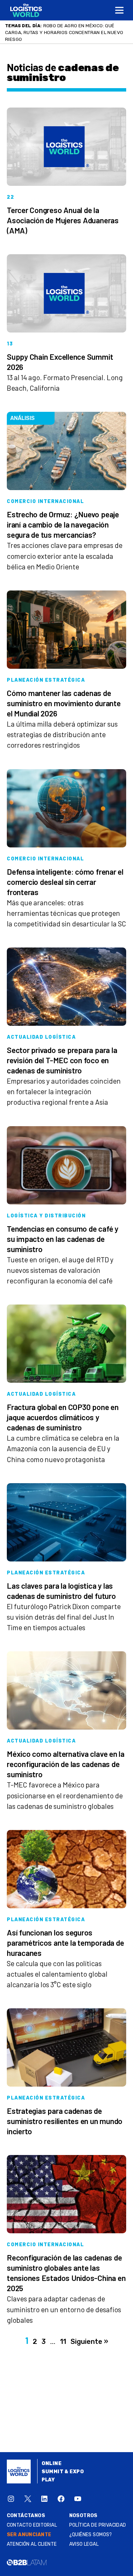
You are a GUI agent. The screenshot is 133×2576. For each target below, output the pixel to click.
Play (48, 2473)
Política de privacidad (98, 2518)
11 (63, 2335)
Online (52, 2457)
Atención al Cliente (32, 2537)
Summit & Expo (63, 2465)
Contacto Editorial (32, 2518)
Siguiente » (89, 2335)
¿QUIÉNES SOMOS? (91, 2528)
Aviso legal (84, 2537)
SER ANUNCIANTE (29, 2528)
